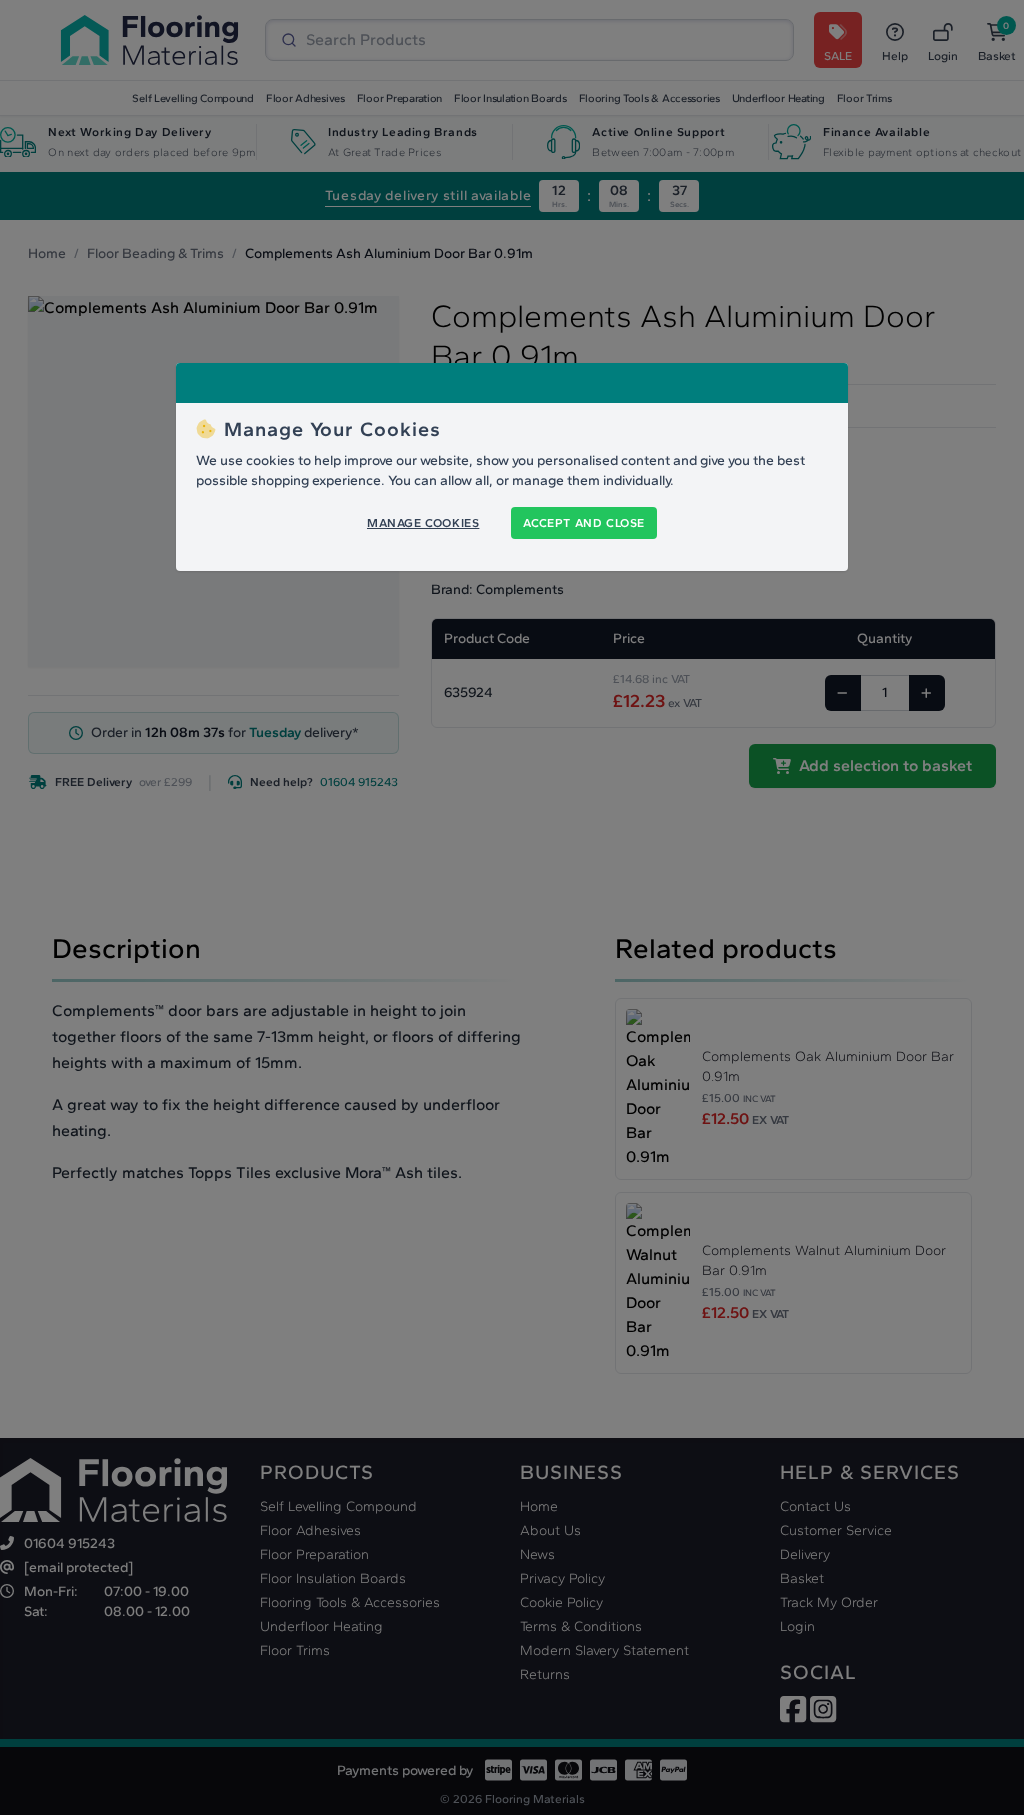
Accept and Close (584, 523)
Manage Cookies (423, 523)
